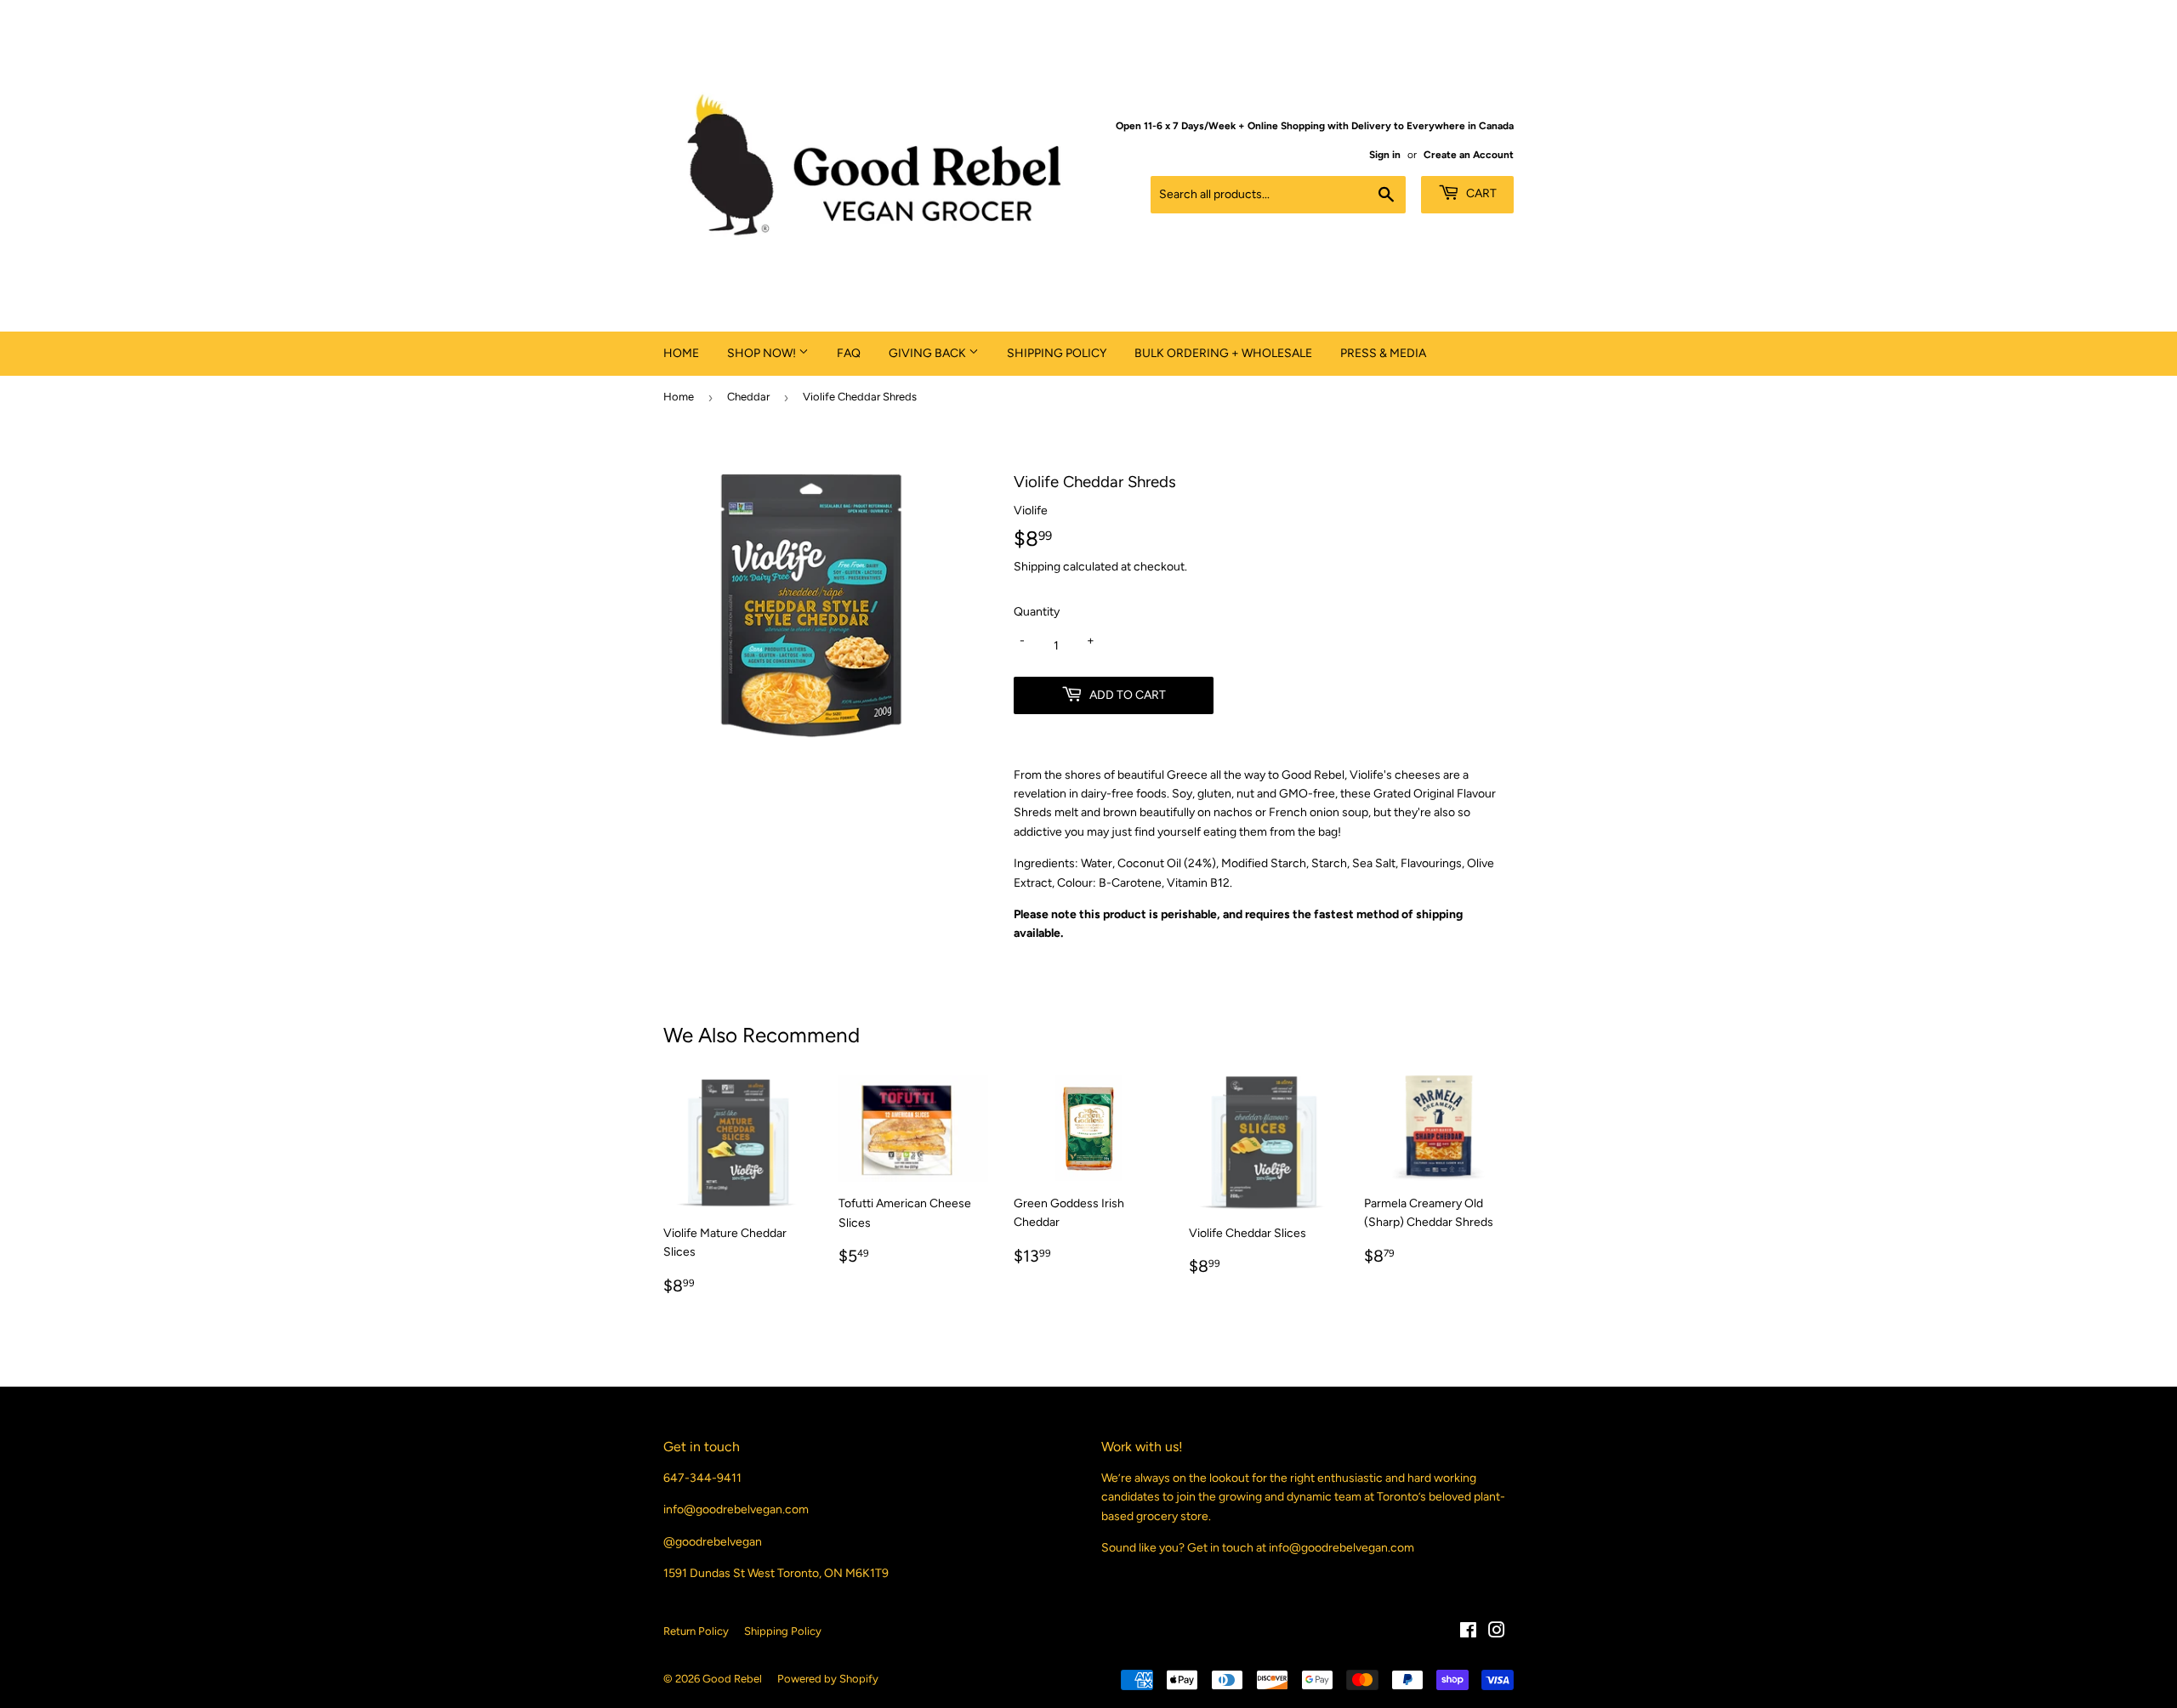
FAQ (849, 353)
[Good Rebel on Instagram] (1497, 1633)
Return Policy (696, 1631)
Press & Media (1383, 353)
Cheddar (748, 397)
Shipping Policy (1057, 353)
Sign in (1385, 155)
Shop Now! (763, 353)
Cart (1480, 193)
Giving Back (929, 353)
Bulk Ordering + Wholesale (1223, 353)
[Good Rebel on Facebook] (1468, 1633)
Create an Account (1469, 155)
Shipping (1037, 567)
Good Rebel (732, 1679)
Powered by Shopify (828, 1679)
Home (681, 353)
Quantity (1037, 612)
